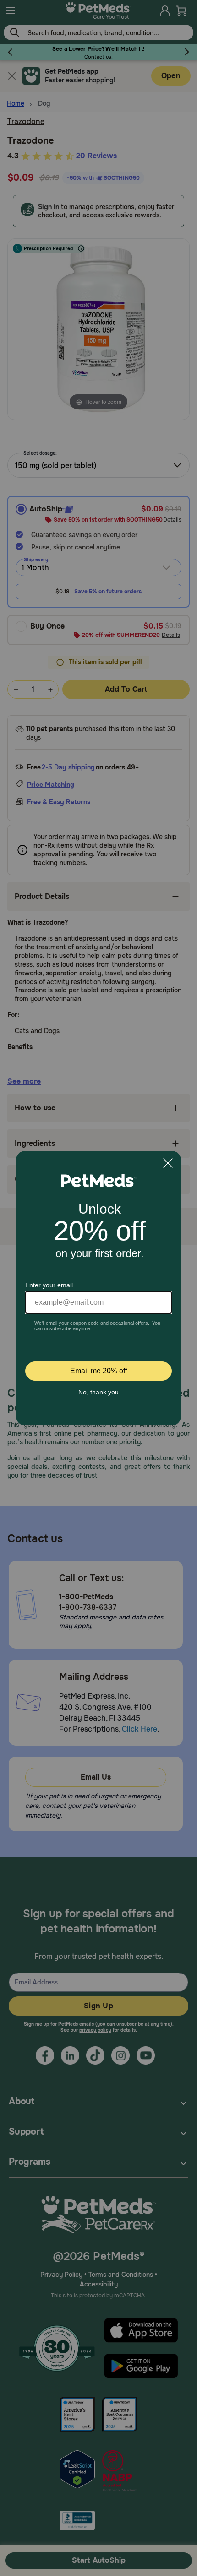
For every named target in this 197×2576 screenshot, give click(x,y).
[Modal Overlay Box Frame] (98, 1288)
